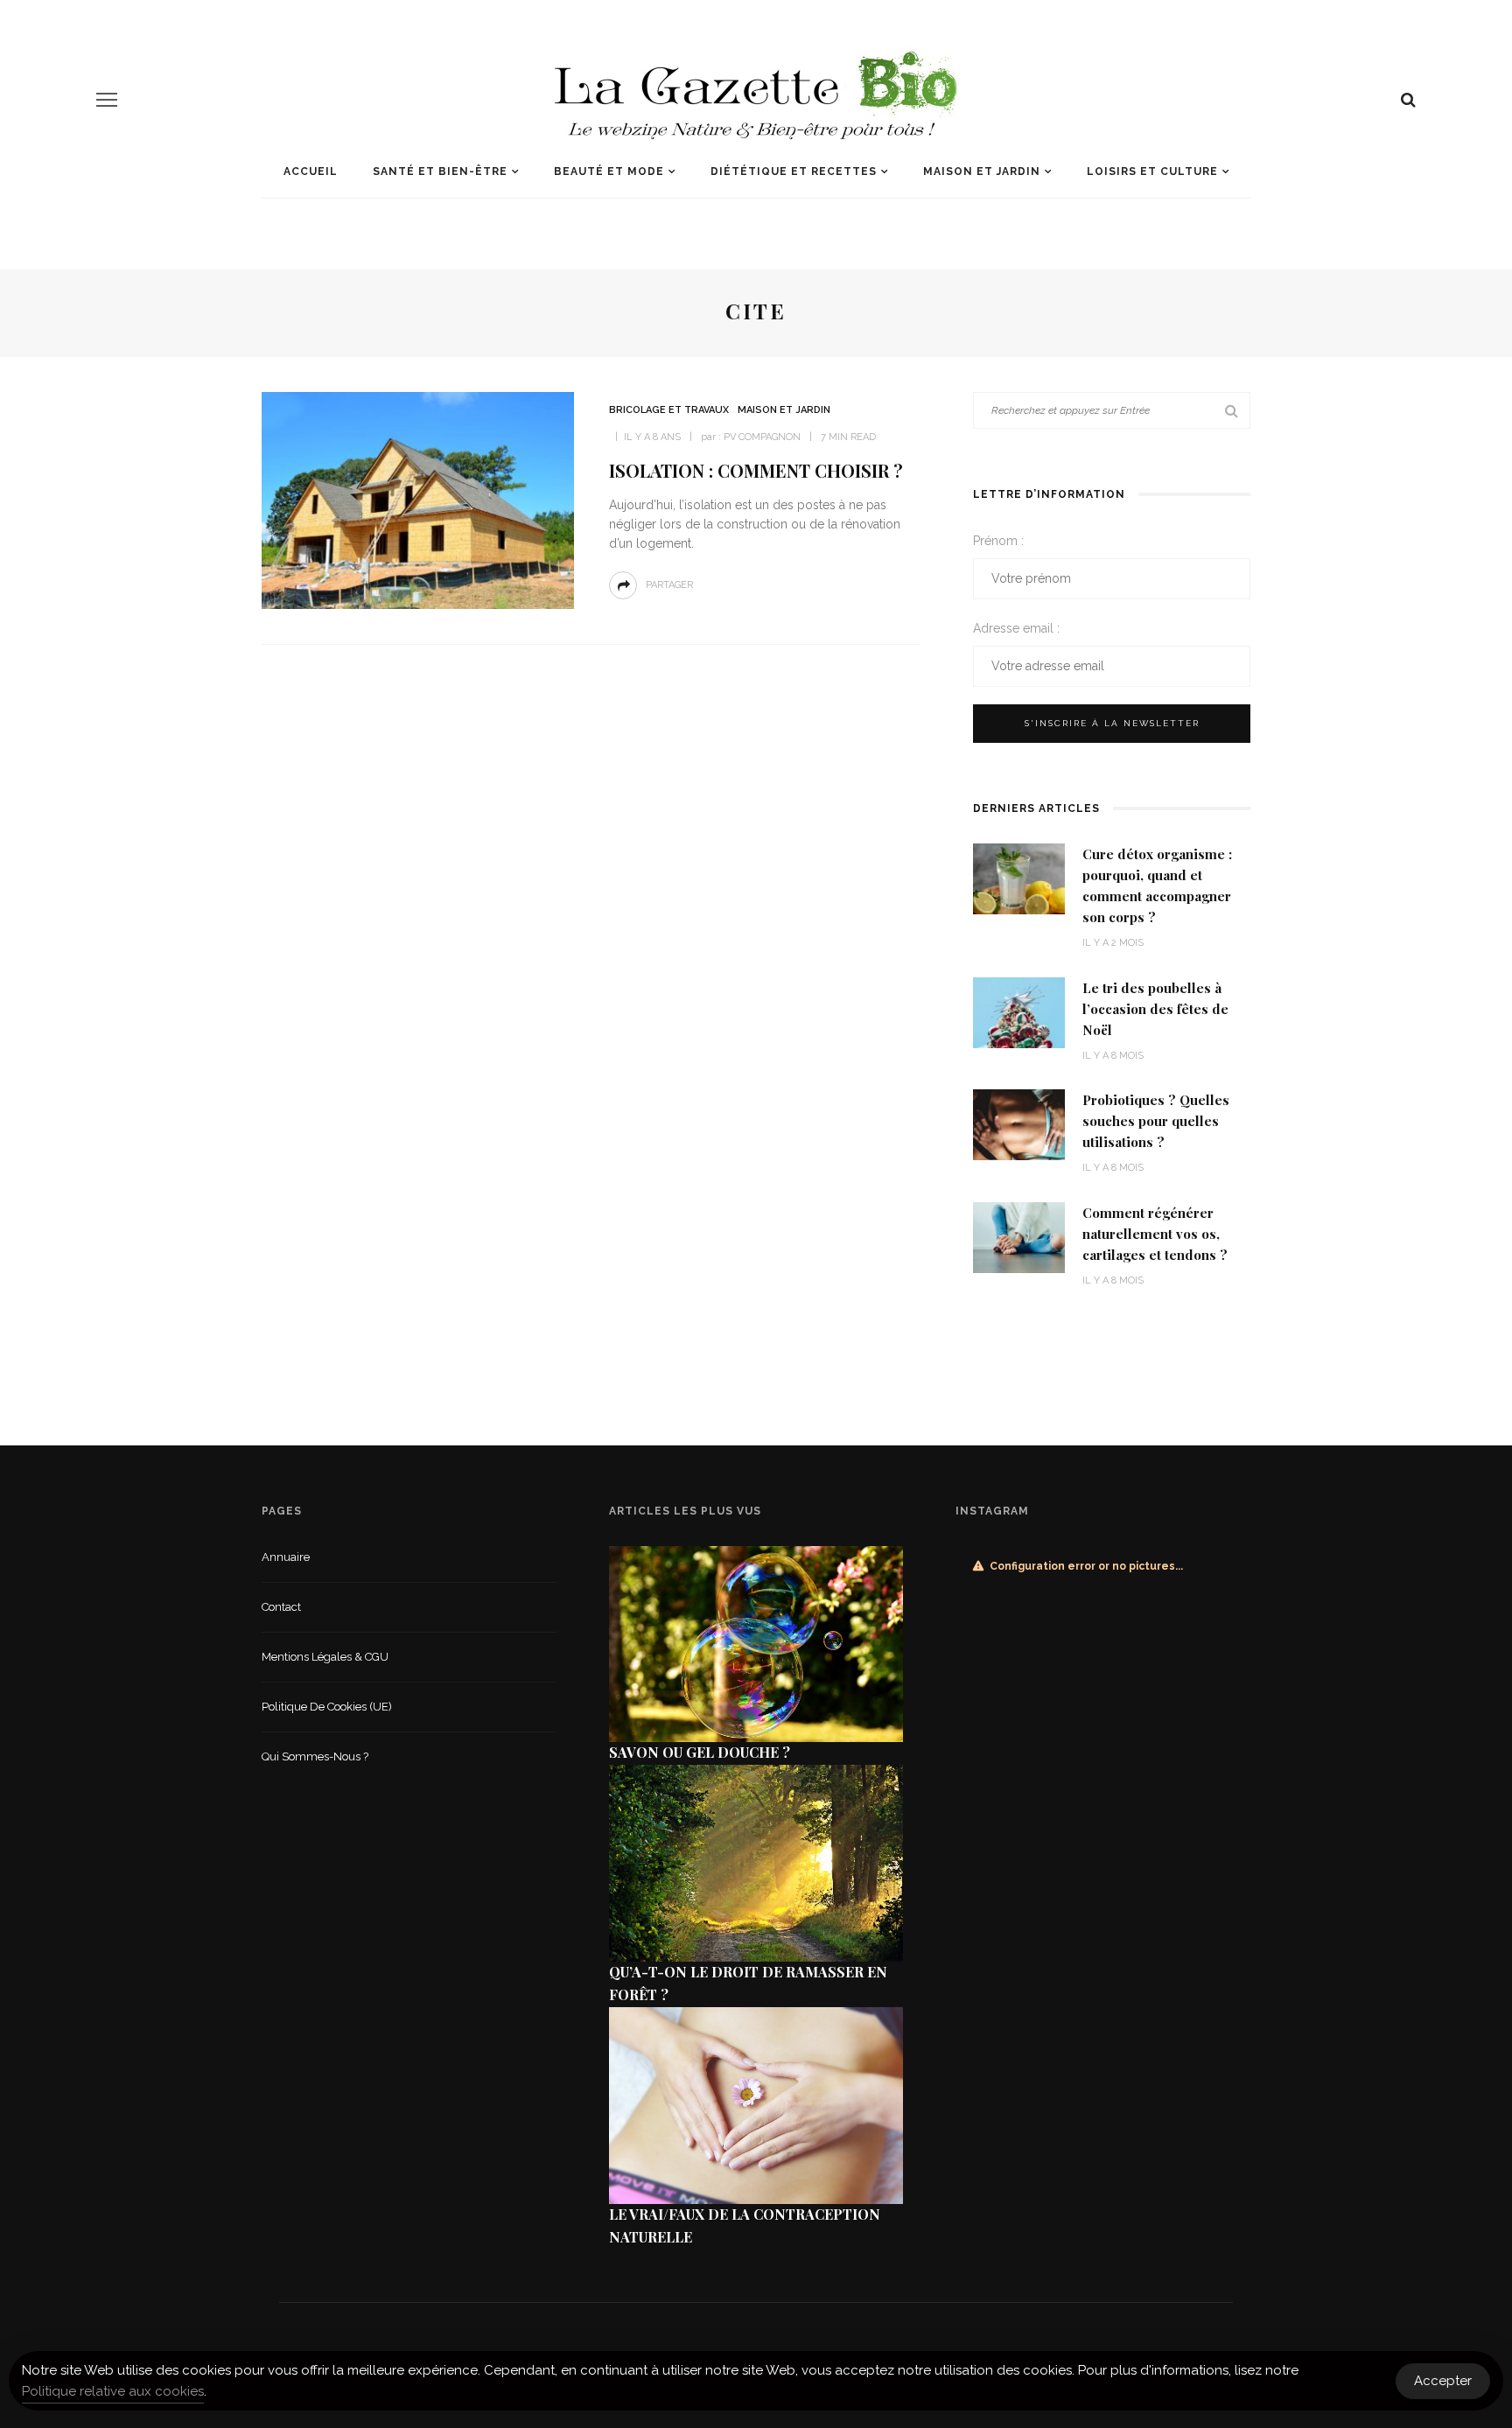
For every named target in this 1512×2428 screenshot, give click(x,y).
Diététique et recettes (794, 171)
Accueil (311, 171)
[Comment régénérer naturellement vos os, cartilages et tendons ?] (1019, 1236)
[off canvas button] (107, 100)
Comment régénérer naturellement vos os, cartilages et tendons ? (1155, 1234)
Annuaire (286, 1557)
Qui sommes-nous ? (315, 1756)
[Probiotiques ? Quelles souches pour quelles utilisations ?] (1019, 1124)
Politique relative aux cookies (113, 2391)
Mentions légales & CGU (325, 1657)
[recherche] (1408, 100)
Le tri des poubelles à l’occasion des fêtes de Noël (1155, 1009)
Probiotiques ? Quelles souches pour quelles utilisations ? (1156, 1121)
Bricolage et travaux (669, 410)
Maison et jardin (982, 171)
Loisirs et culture (1152, 171)
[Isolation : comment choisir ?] (418, 499)
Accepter (1443, 2381)
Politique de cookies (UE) (327, 1707)
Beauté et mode (609, 171)
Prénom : (998, 541)
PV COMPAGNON (762, 437)
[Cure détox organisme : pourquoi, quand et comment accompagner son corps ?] (1019, 878)
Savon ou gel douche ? (700, 1752)
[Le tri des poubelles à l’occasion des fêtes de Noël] (1019, 1011)
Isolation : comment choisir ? (756, 470)
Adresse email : (1016, 628)
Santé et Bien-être (440, 171)
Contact (281, 1607)
